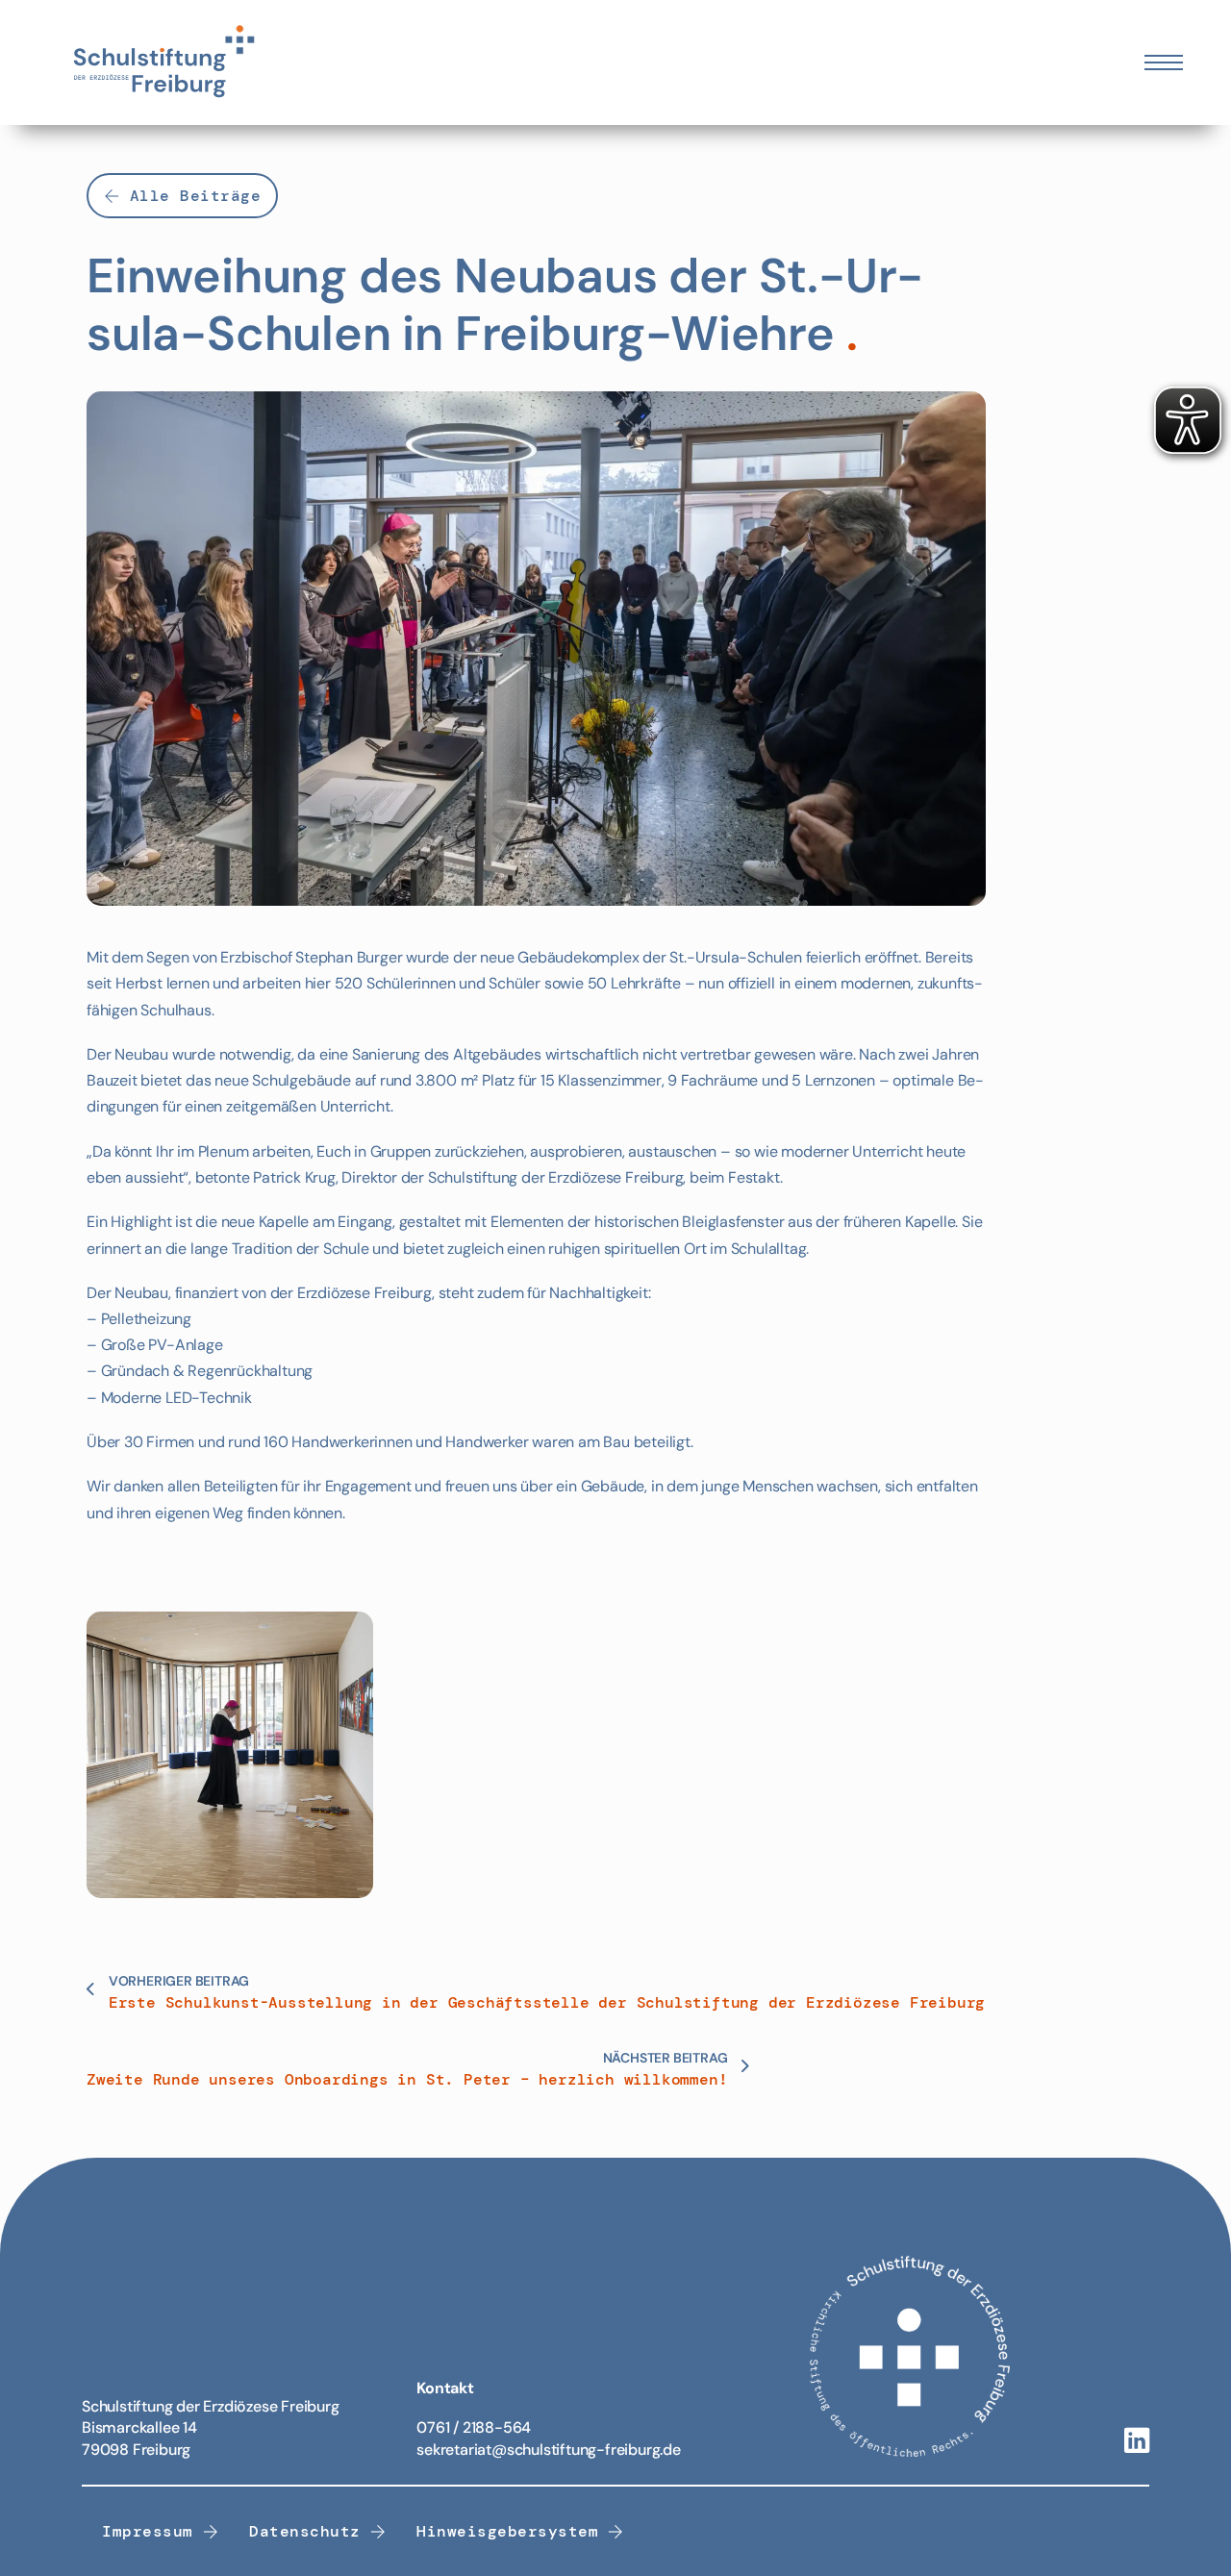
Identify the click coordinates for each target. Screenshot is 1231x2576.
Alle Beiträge (196, 196)
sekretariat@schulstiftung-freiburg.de (549, 2450)
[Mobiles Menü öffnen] (1164, 63)
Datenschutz (305, 2531)
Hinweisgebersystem (507, 2531)
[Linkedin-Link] (1137, 2442)
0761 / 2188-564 (474, 2427)
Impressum (148, 2531)
